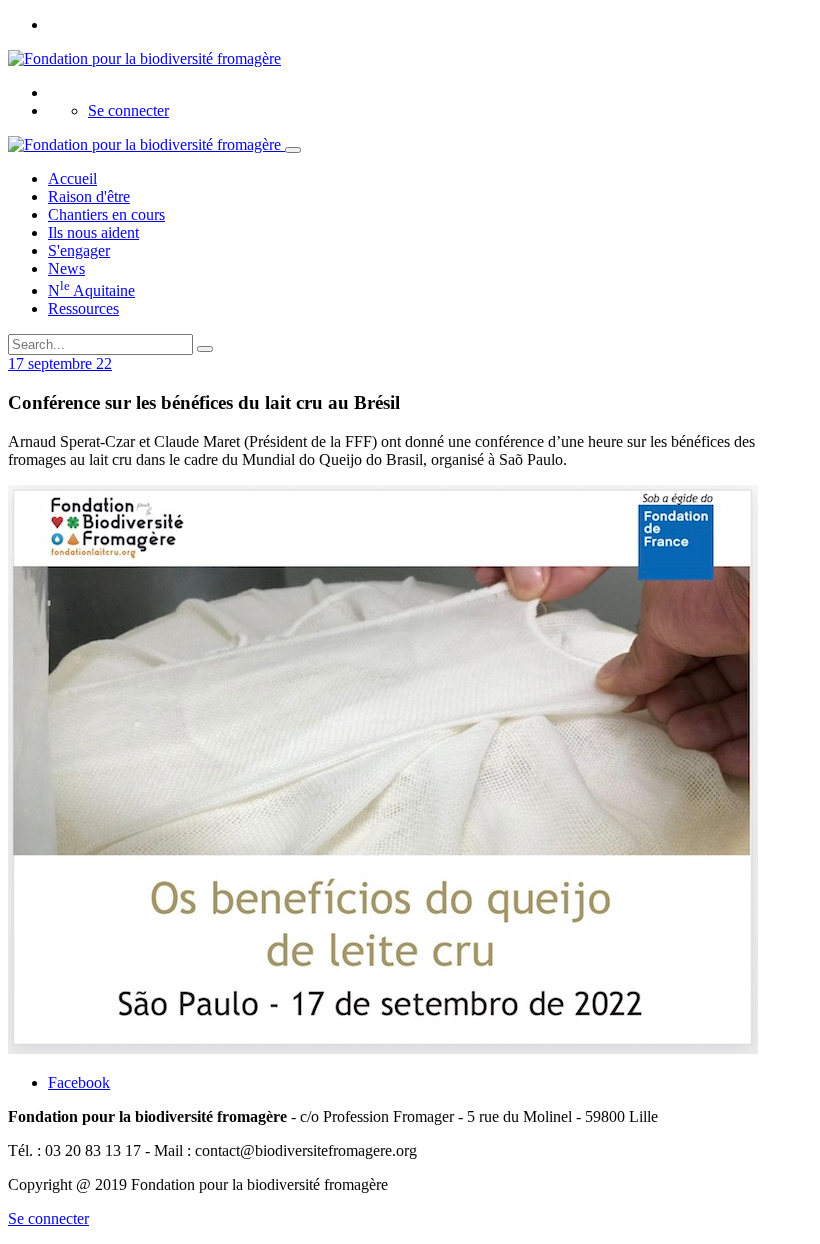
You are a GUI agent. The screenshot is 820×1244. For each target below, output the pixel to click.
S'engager (79, 250)
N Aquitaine (91, 290)
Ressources (83, 308)
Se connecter (128, 110)
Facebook (79, 1082)
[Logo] (144, 58)
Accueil (72, 178)
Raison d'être (89, 196)
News (66, 268)
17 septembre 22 (60, 363)
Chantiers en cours (106, 214)
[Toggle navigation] (293, 150)
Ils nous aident (93, 232)
